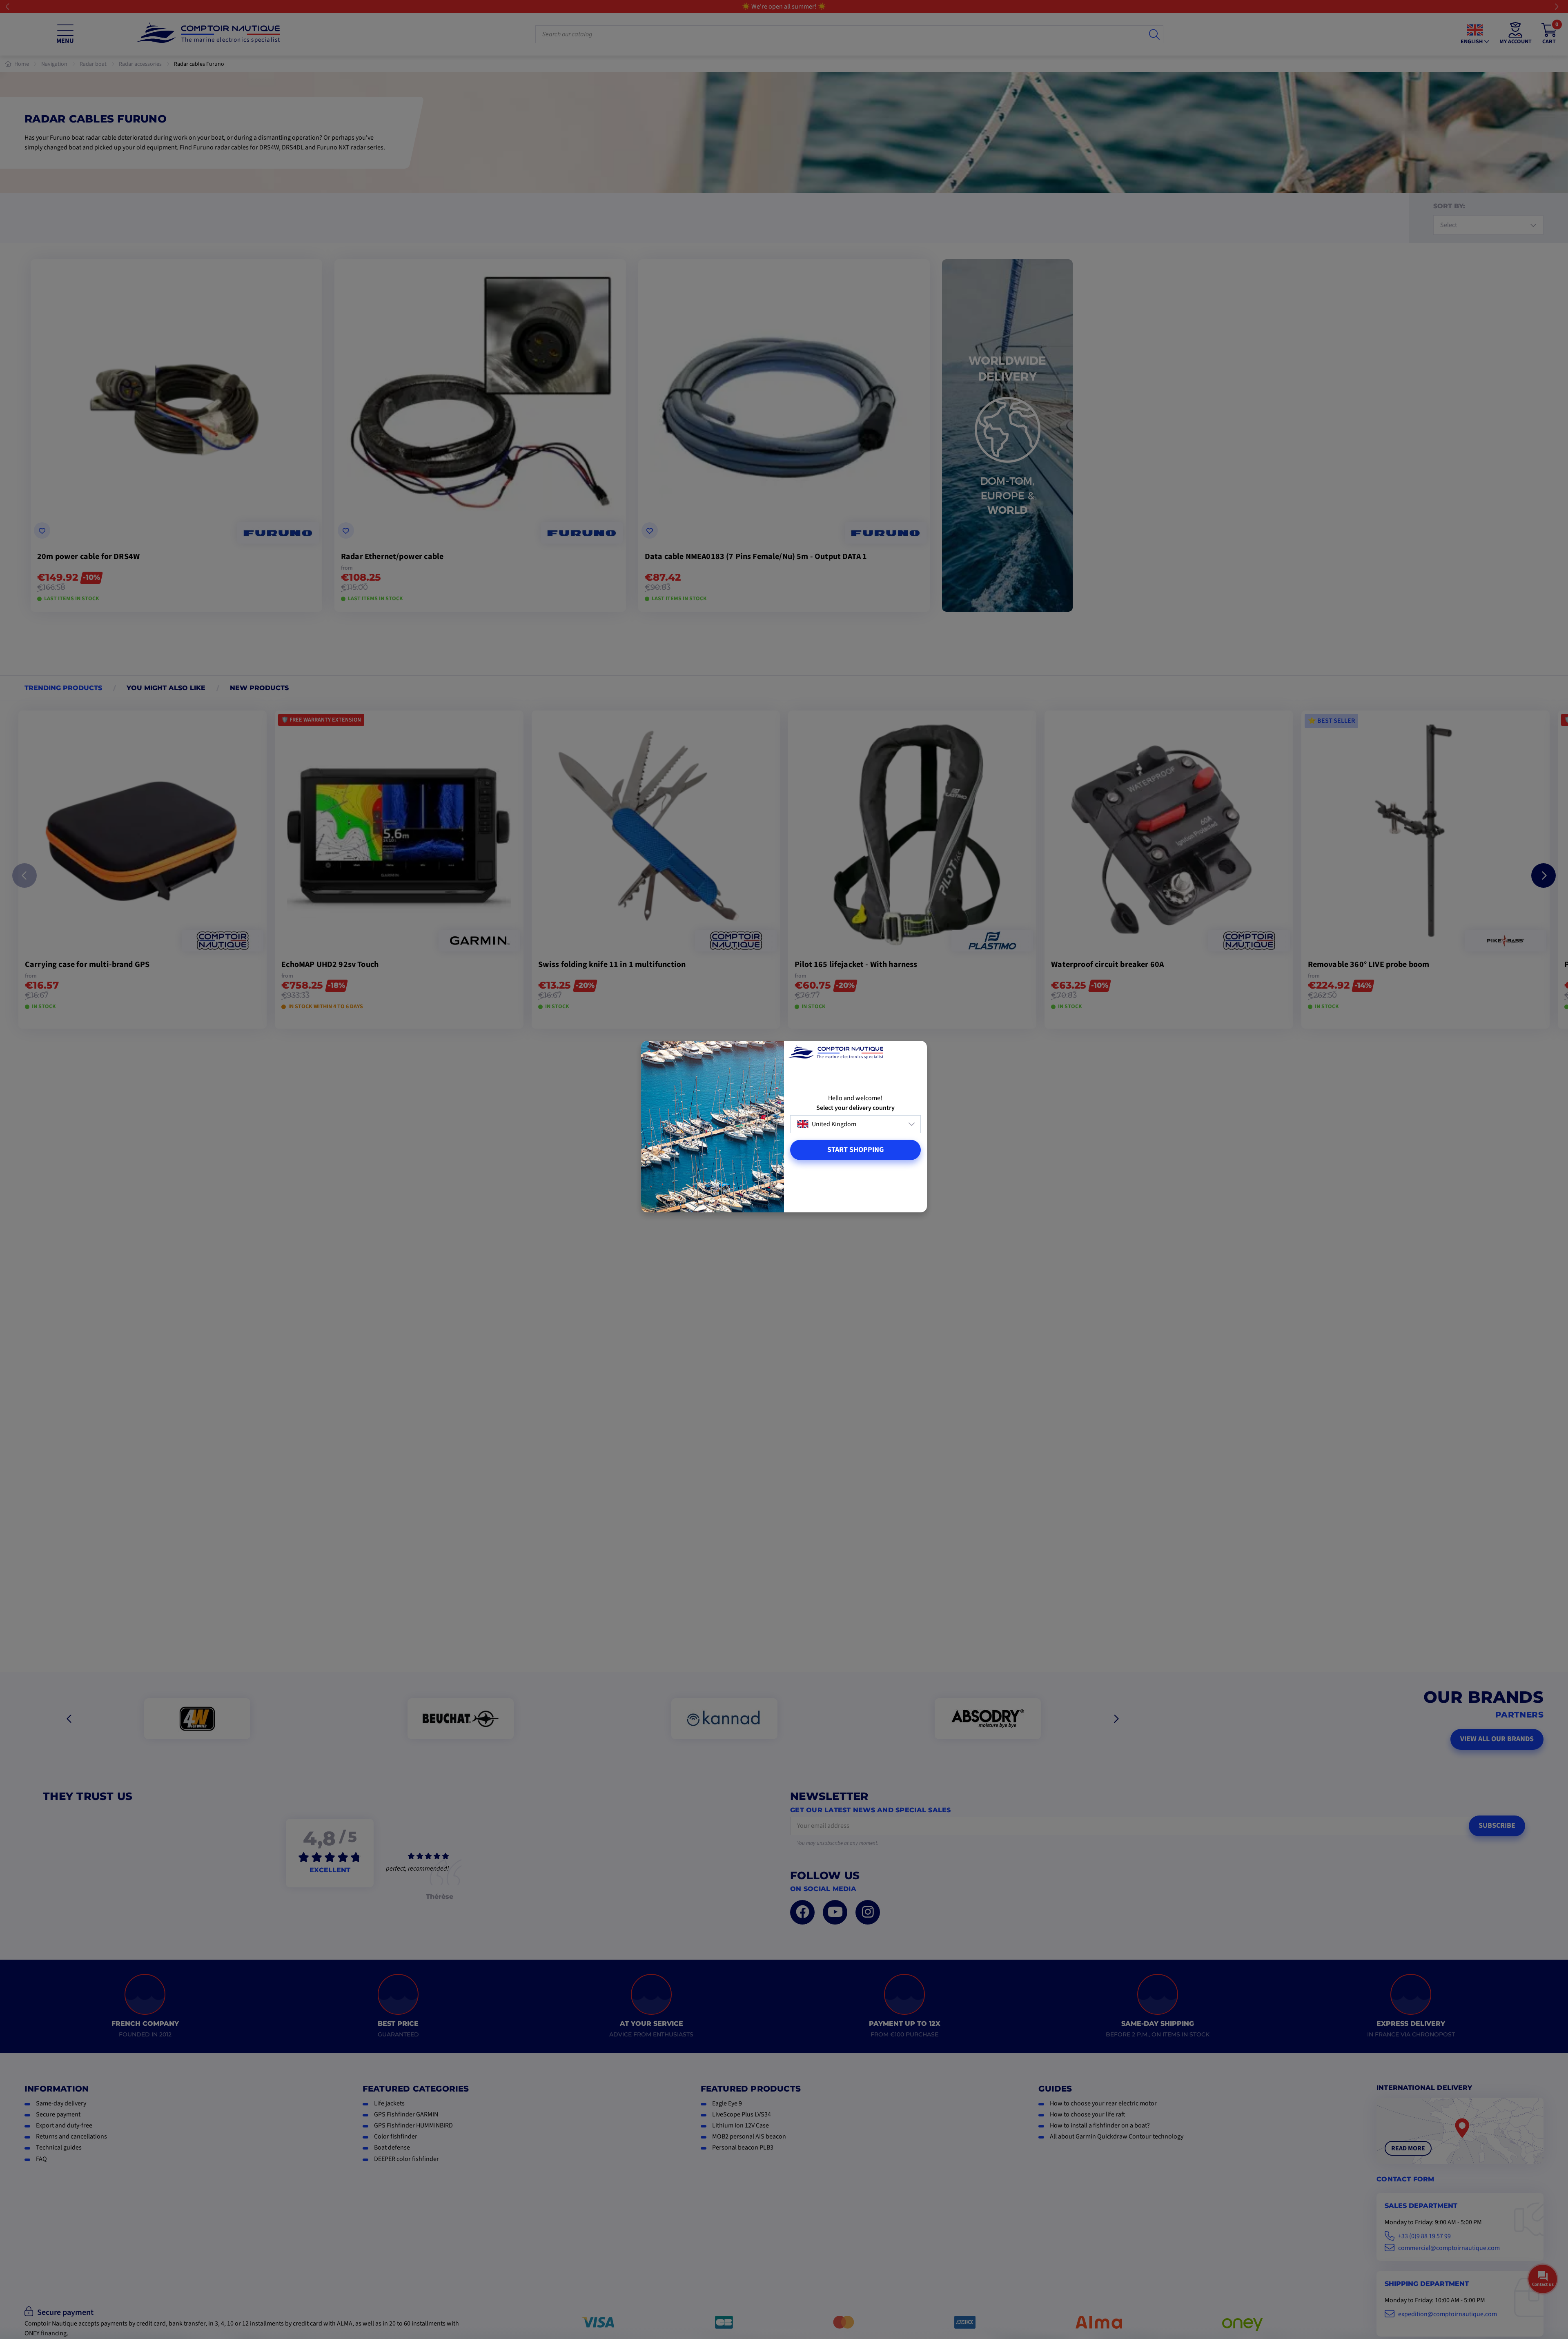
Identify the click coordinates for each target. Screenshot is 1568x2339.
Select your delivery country (855, 1108)
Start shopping (855, 1150)
